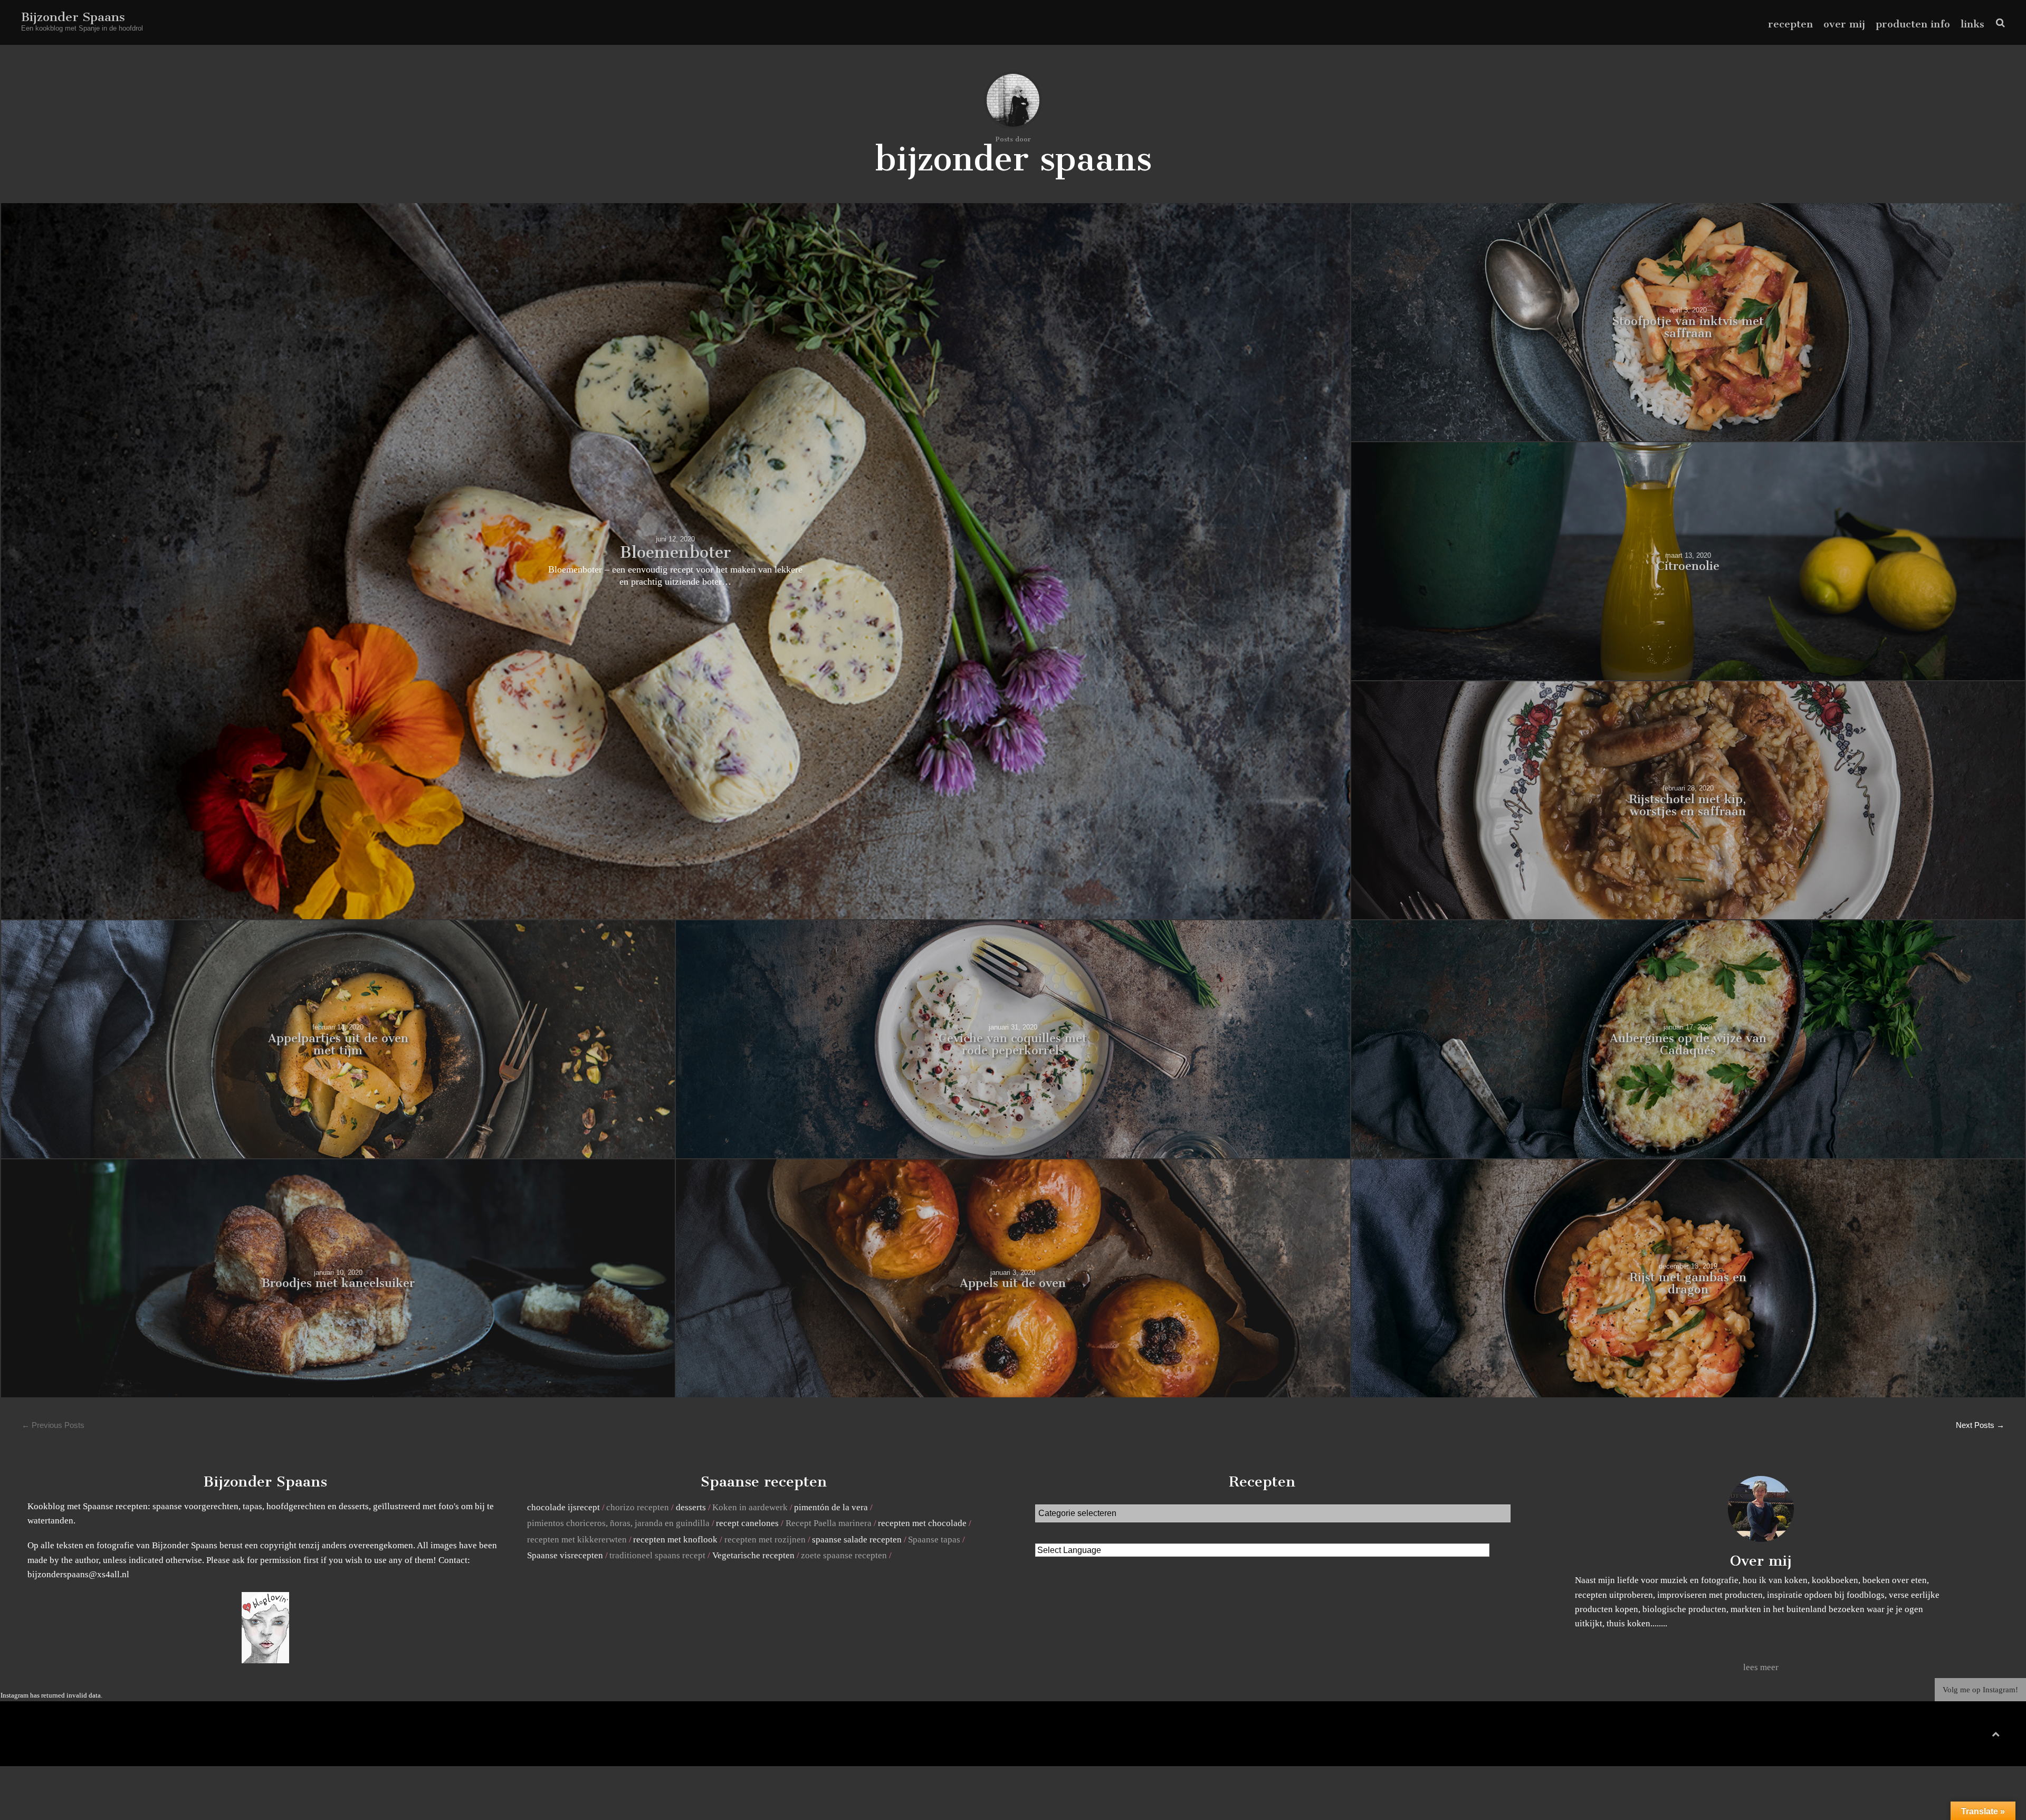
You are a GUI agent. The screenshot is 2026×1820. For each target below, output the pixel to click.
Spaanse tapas (934, 1540)
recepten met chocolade (922, 1523)
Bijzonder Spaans (73, 17)
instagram (1989, 1736)
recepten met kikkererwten (577, 1540)
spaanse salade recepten (857, 1540)
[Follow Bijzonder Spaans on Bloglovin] (265, 1660)
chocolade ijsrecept (563, 1507)
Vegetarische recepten (753, 1555)
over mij (1844, 24)
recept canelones (747, 1523)
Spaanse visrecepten (565, 1555)
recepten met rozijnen (765, 1540)
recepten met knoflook (675, 1540)
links (1972, 24)
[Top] (1996, 1732)
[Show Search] (1998, 23)
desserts (691, 1507)
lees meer (1761, 1667)
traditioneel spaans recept (657, 1555)
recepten (1790, 24)
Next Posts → (1980, 1425)
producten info (1913, 24)
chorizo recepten (638, 1507)
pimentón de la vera (831, 1507)
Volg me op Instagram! (1980, 1690)
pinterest (1973, 1736)
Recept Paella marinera (829, 1523)
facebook (1956, 1736)
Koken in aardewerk (750, 1507)
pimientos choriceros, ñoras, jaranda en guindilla (618, 1523)
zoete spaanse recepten (844, 1555)
